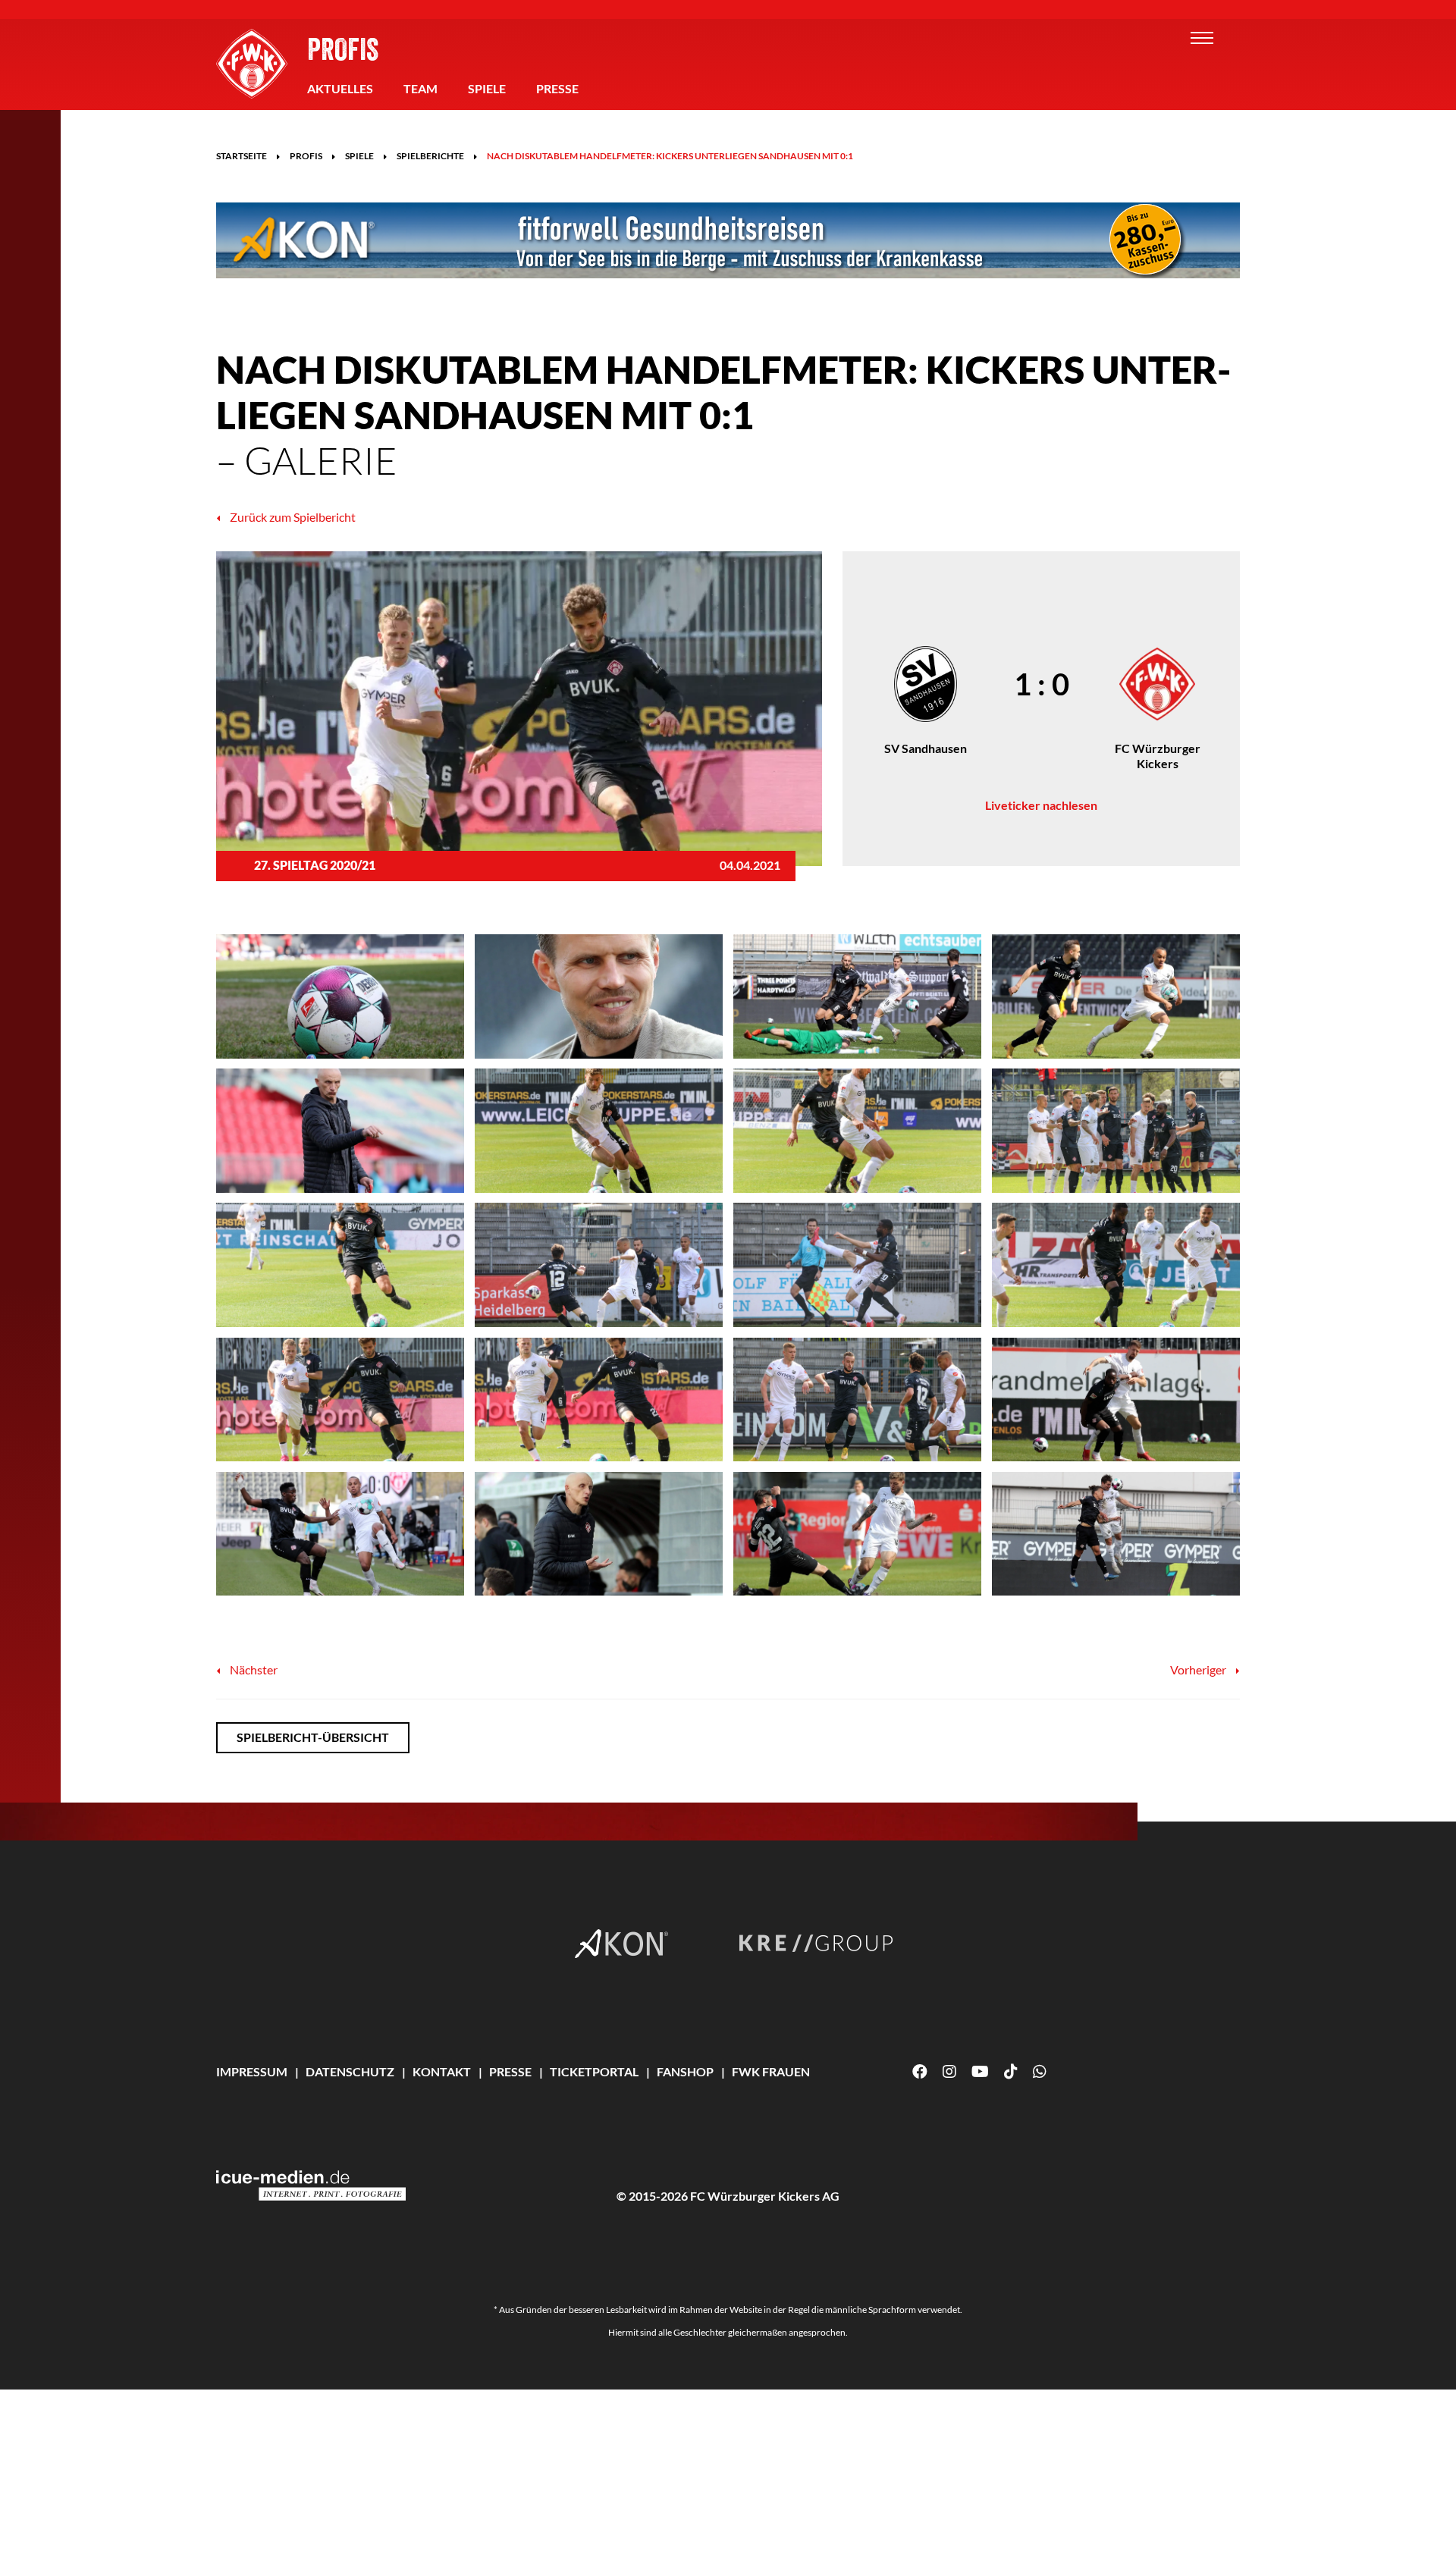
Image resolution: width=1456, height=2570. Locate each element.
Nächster (253, 1669)
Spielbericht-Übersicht (313, 1737)
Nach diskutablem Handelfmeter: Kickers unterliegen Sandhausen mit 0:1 (670, 156)
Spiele (487, 88)
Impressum (252, 2071)
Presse (557, 88)
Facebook (920, 2072)
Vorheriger (1199, 1669)
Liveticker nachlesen (1041, 805)
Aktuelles (340, 88)
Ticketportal (594, 2071)
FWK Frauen (771, 2071)
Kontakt (442, 2071)
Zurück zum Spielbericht (292, 517)
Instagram (949, 2072)
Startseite (242, 156)
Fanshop (685, 2071)
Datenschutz (350, 2071)
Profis (343, 49)
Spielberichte (430, 156)
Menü (1202, 38)
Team (420, 88)
